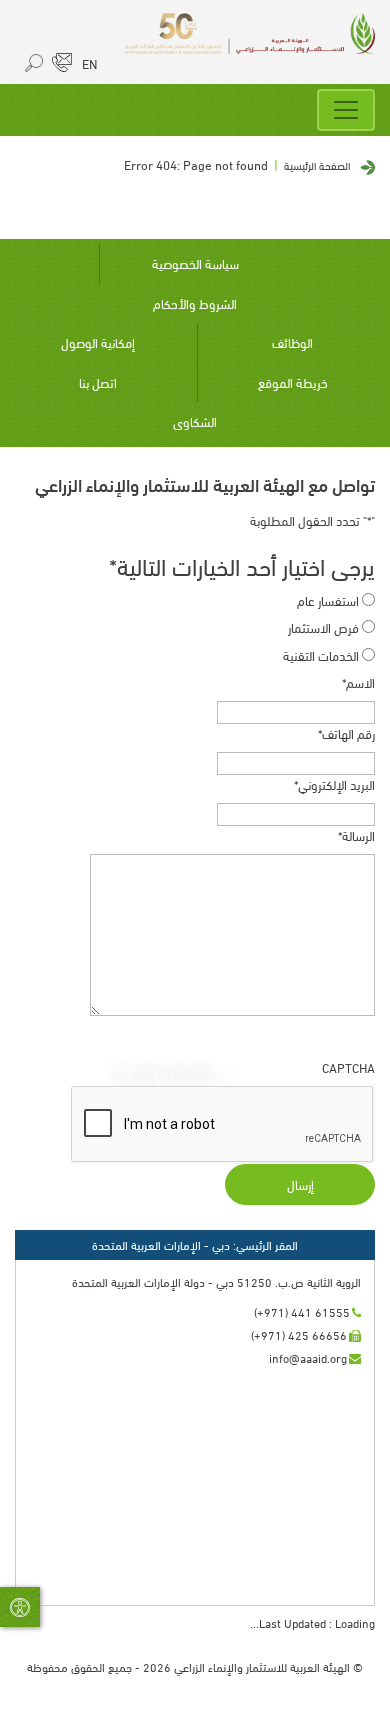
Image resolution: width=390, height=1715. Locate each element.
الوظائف (292, 342)
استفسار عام (328, 600)
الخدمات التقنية (321, 655)
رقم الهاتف (346, 733)
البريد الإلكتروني (334, 784)
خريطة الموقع (293, 382)
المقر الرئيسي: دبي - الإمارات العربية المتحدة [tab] (195, 1244)
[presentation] (223, 1125)
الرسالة (356, 835)
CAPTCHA (348, 1067)
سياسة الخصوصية (195, 263)
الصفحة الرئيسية (317, 165)
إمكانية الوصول (98, 342)
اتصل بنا (98, 382)
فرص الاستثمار (323, 627)
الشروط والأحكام (195, 303)
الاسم (358, 682)
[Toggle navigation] (346, 110)
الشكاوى (195, 421)
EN (90, 63)
